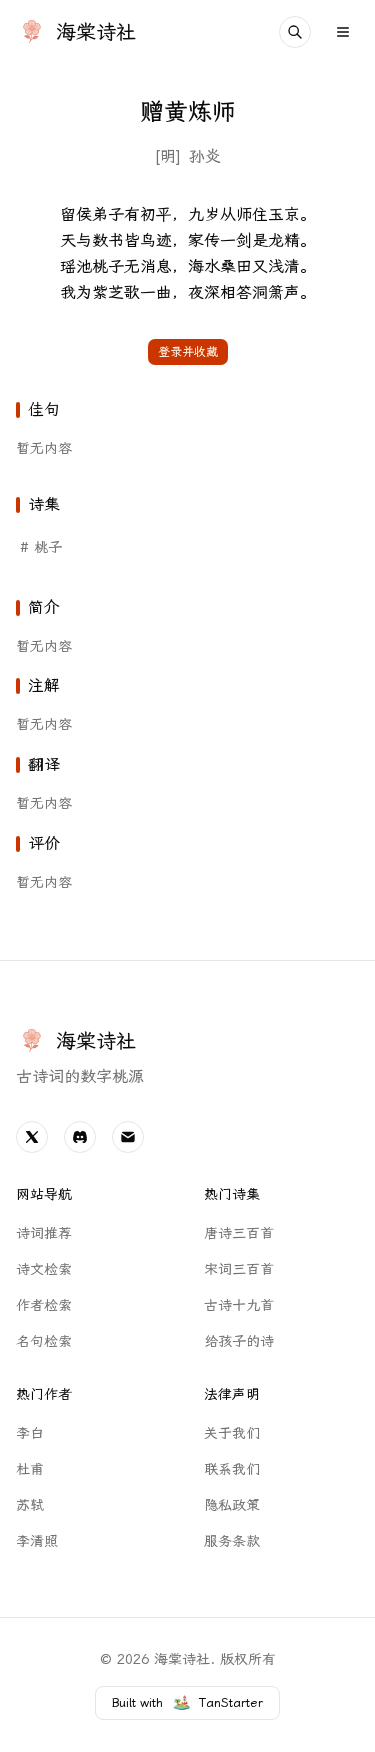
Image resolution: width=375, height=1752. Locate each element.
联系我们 (232, 1469)
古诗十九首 (239, 1305)
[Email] (128, 1137)
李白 (30, 1433)
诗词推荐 (44, 1233)
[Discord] (80, 1137)
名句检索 (44, 1341)
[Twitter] (32, 1137)
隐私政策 (232, 1505)
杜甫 (30, 1469)
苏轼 (30, 1505)
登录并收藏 (188, 352)
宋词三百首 (239, 1269)
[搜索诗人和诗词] (295, 32)
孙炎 (205, 156)
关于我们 (232, 1433)
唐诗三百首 (239, 1233)
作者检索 (44, 1305)
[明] (167, 156)
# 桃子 (41, 547)
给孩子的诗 (239, 1341)
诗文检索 (44, 1269)
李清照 (37, 1541)
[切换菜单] (343, 32)
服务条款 (232, 1541)
